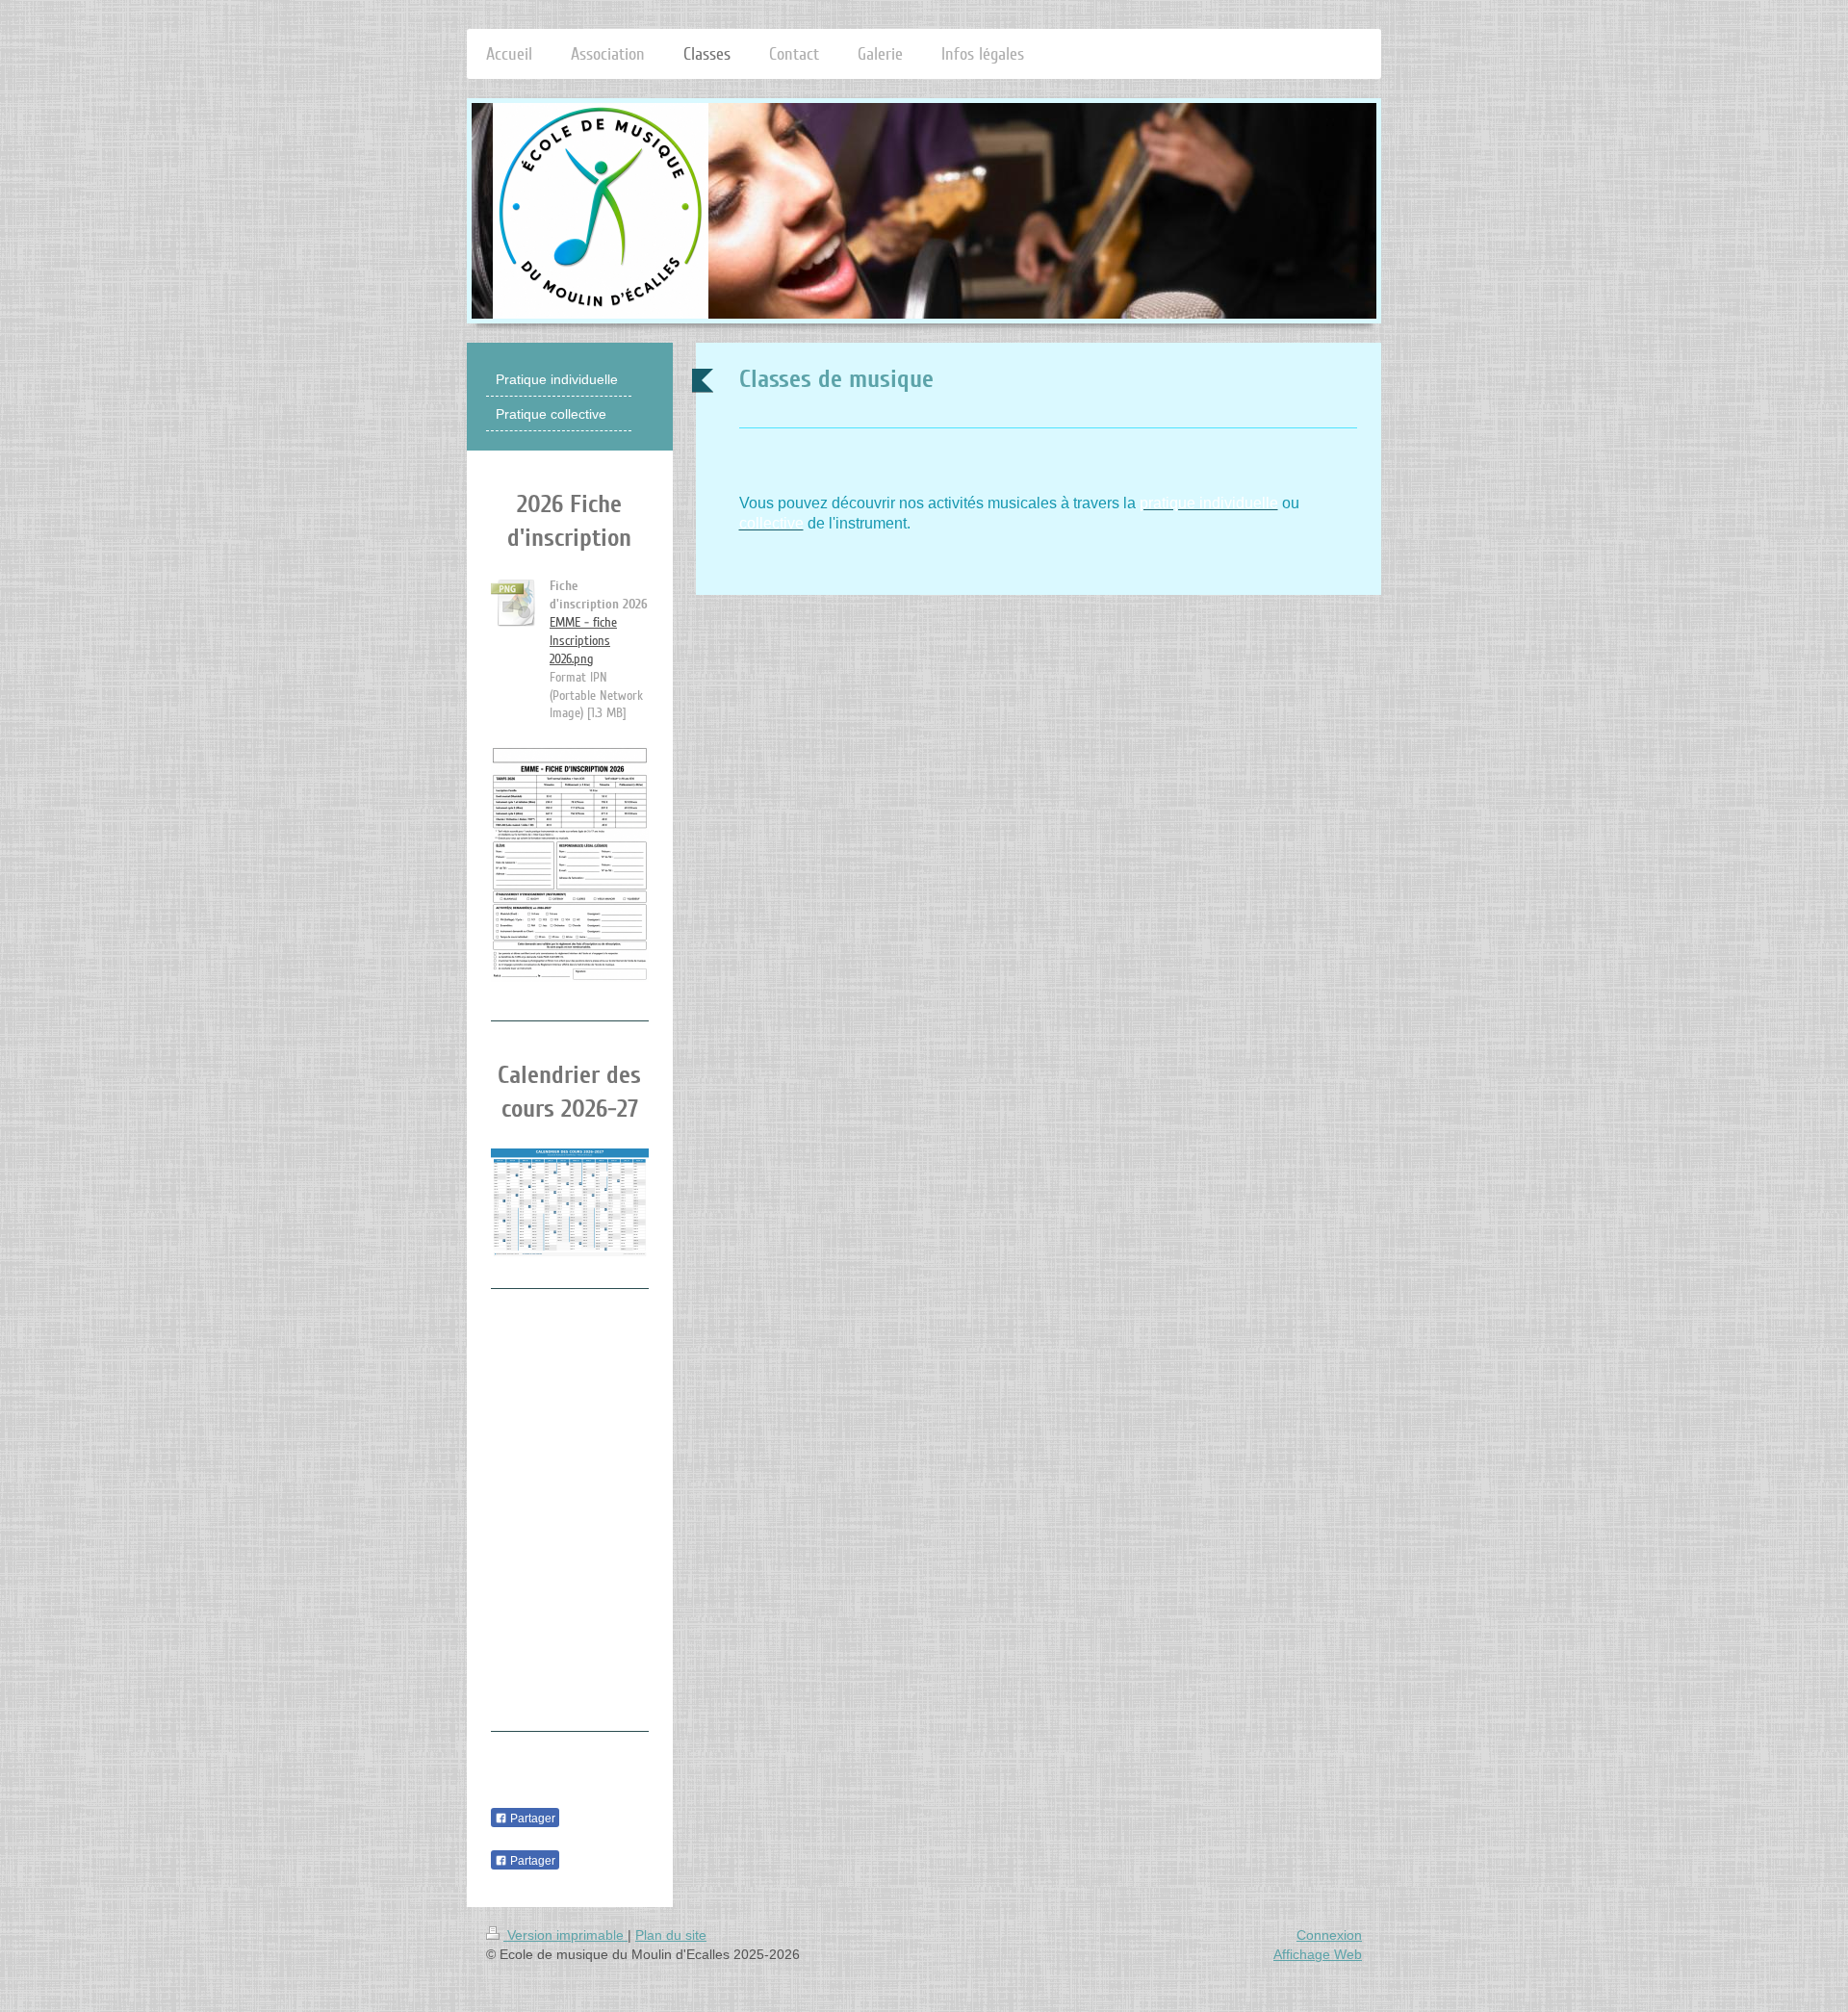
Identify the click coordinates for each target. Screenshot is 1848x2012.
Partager (531, 1819)
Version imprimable (565, 1935)
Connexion (1329, 1935)
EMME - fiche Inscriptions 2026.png (583, 641)
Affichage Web (1318, 1954)
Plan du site (671, 1935)
